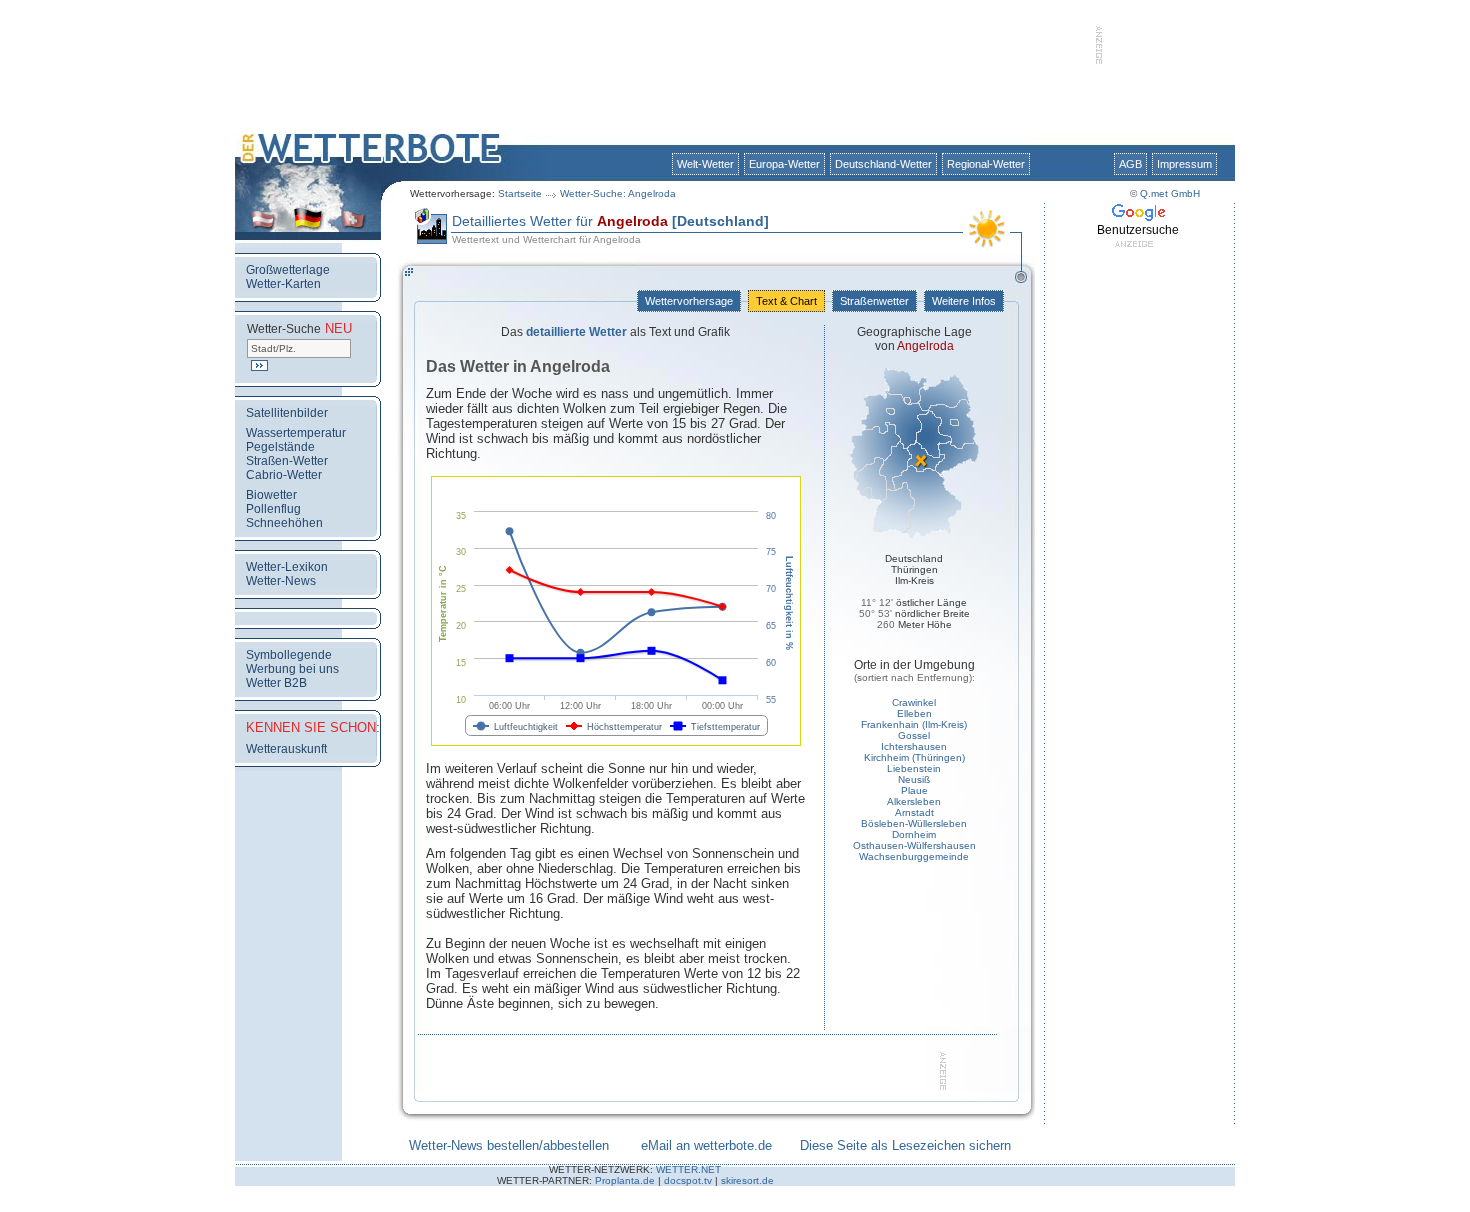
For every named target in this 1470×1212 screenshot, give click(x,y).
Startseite (520, 193)
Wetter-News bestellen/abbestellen (509, 1145)
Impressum (1184, 164)
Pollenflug (273, 509)
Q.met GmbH (1170, 193)
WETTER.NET (688, 1169)
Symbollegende (289, 655)
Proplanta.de (625, 1180)
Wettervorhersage (689, 301)
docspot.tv (688, 1180)
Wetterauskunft (286, 749)
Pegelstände (280, 447)
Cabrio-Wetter (284, 475)
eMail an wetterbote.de (706, 1145)
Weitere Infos (964, 301)
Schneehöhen (284, 523)
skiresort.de (747, 1180)
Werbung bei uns (292, 669)
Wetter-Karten (283, 284)
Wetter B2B (276, 683)
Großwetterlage (288, 270)
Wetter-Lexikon (287, 567)
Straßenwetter (874, 301)
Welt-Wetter (705, 164)
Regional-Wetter (986, 164)
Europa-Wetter (784, 164)
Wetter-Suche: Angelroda (618, 193)
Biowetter (271, 495)
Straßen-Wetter (287, 461)
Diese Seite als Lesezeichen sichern (905, 1145)
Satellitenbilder (287, 413)
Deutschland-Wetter (883, 164)
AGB (1130, 164)
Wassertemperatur (296, 433)
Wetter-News (281, 581)
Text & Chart (786, 301)
